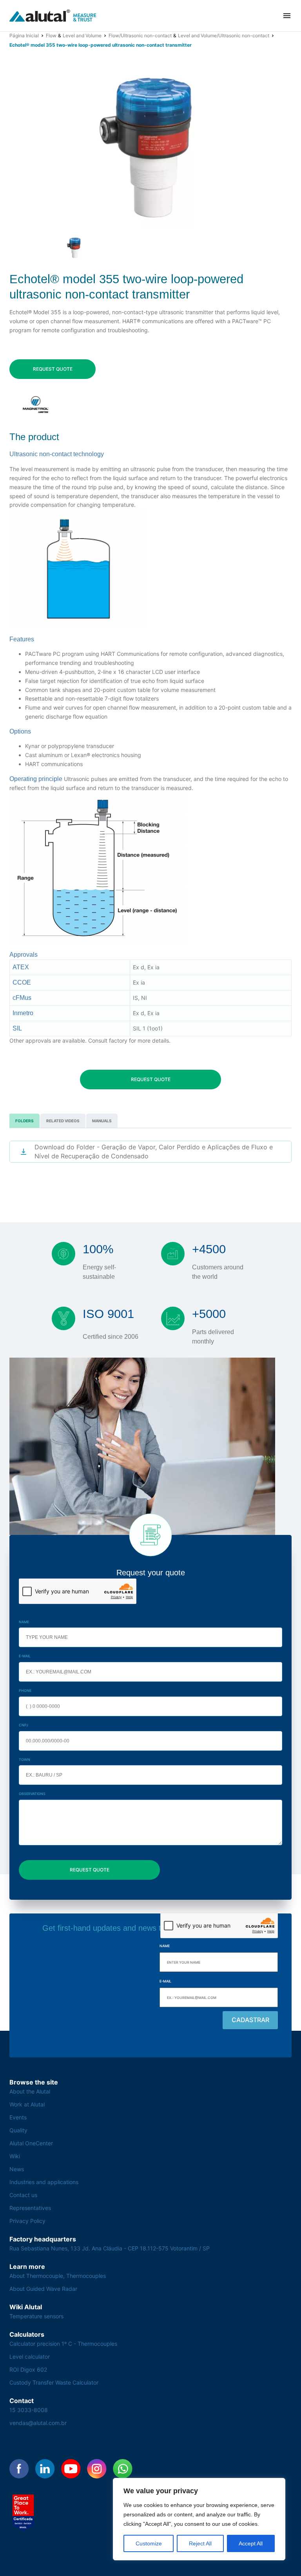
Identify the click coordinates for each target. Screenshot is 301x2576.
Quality (18, 2130)
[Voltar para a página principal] (53, 16)
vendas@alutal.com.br (38, 2423)
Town (24, 1760)
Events (18, 2117)
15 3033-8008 (29, 2410)
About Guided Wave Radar (43, 2289)
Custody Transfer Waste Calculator (54, 2382)
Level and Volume (82, 35)
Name (24, 1622)
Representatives (30, 2208)
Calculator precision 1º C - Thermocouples (63, 2344)
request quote (53, 369)
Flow (51, 35)
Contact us (23, 2195)
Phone (25, 1690)
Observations (32, 1794)
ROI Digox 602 (28, 2369)
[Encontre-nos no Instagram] (97, 2469)
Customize (149, 2543)
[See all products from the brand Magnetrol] (36, 405)
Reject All (200, 2543)
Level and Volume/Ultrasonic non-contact (224, 35)
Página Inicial (24, 35)
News (17, 2169)
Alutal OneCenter (31, 2143)
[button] (287, 16)
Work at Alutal (27, 2104)
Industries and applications (44, 2182)
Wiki (15, 2156)
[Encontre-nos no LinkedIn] (45, 2469)
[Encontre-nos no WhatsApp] (123, 2469)
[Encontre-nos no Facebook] (19, 2469)
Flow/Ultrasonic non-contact (140, 35)
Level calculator (30, 2357)
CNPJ (24, 1725)
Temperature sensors (36, 2316)
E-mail (25, 1656)
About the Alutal (30, 2091)
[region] (199, 2519)
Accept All (251, 2543)
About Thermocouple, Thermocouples (58, 2276)
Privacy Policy (27, 2221)
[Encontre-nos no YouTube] (71, 2469)
